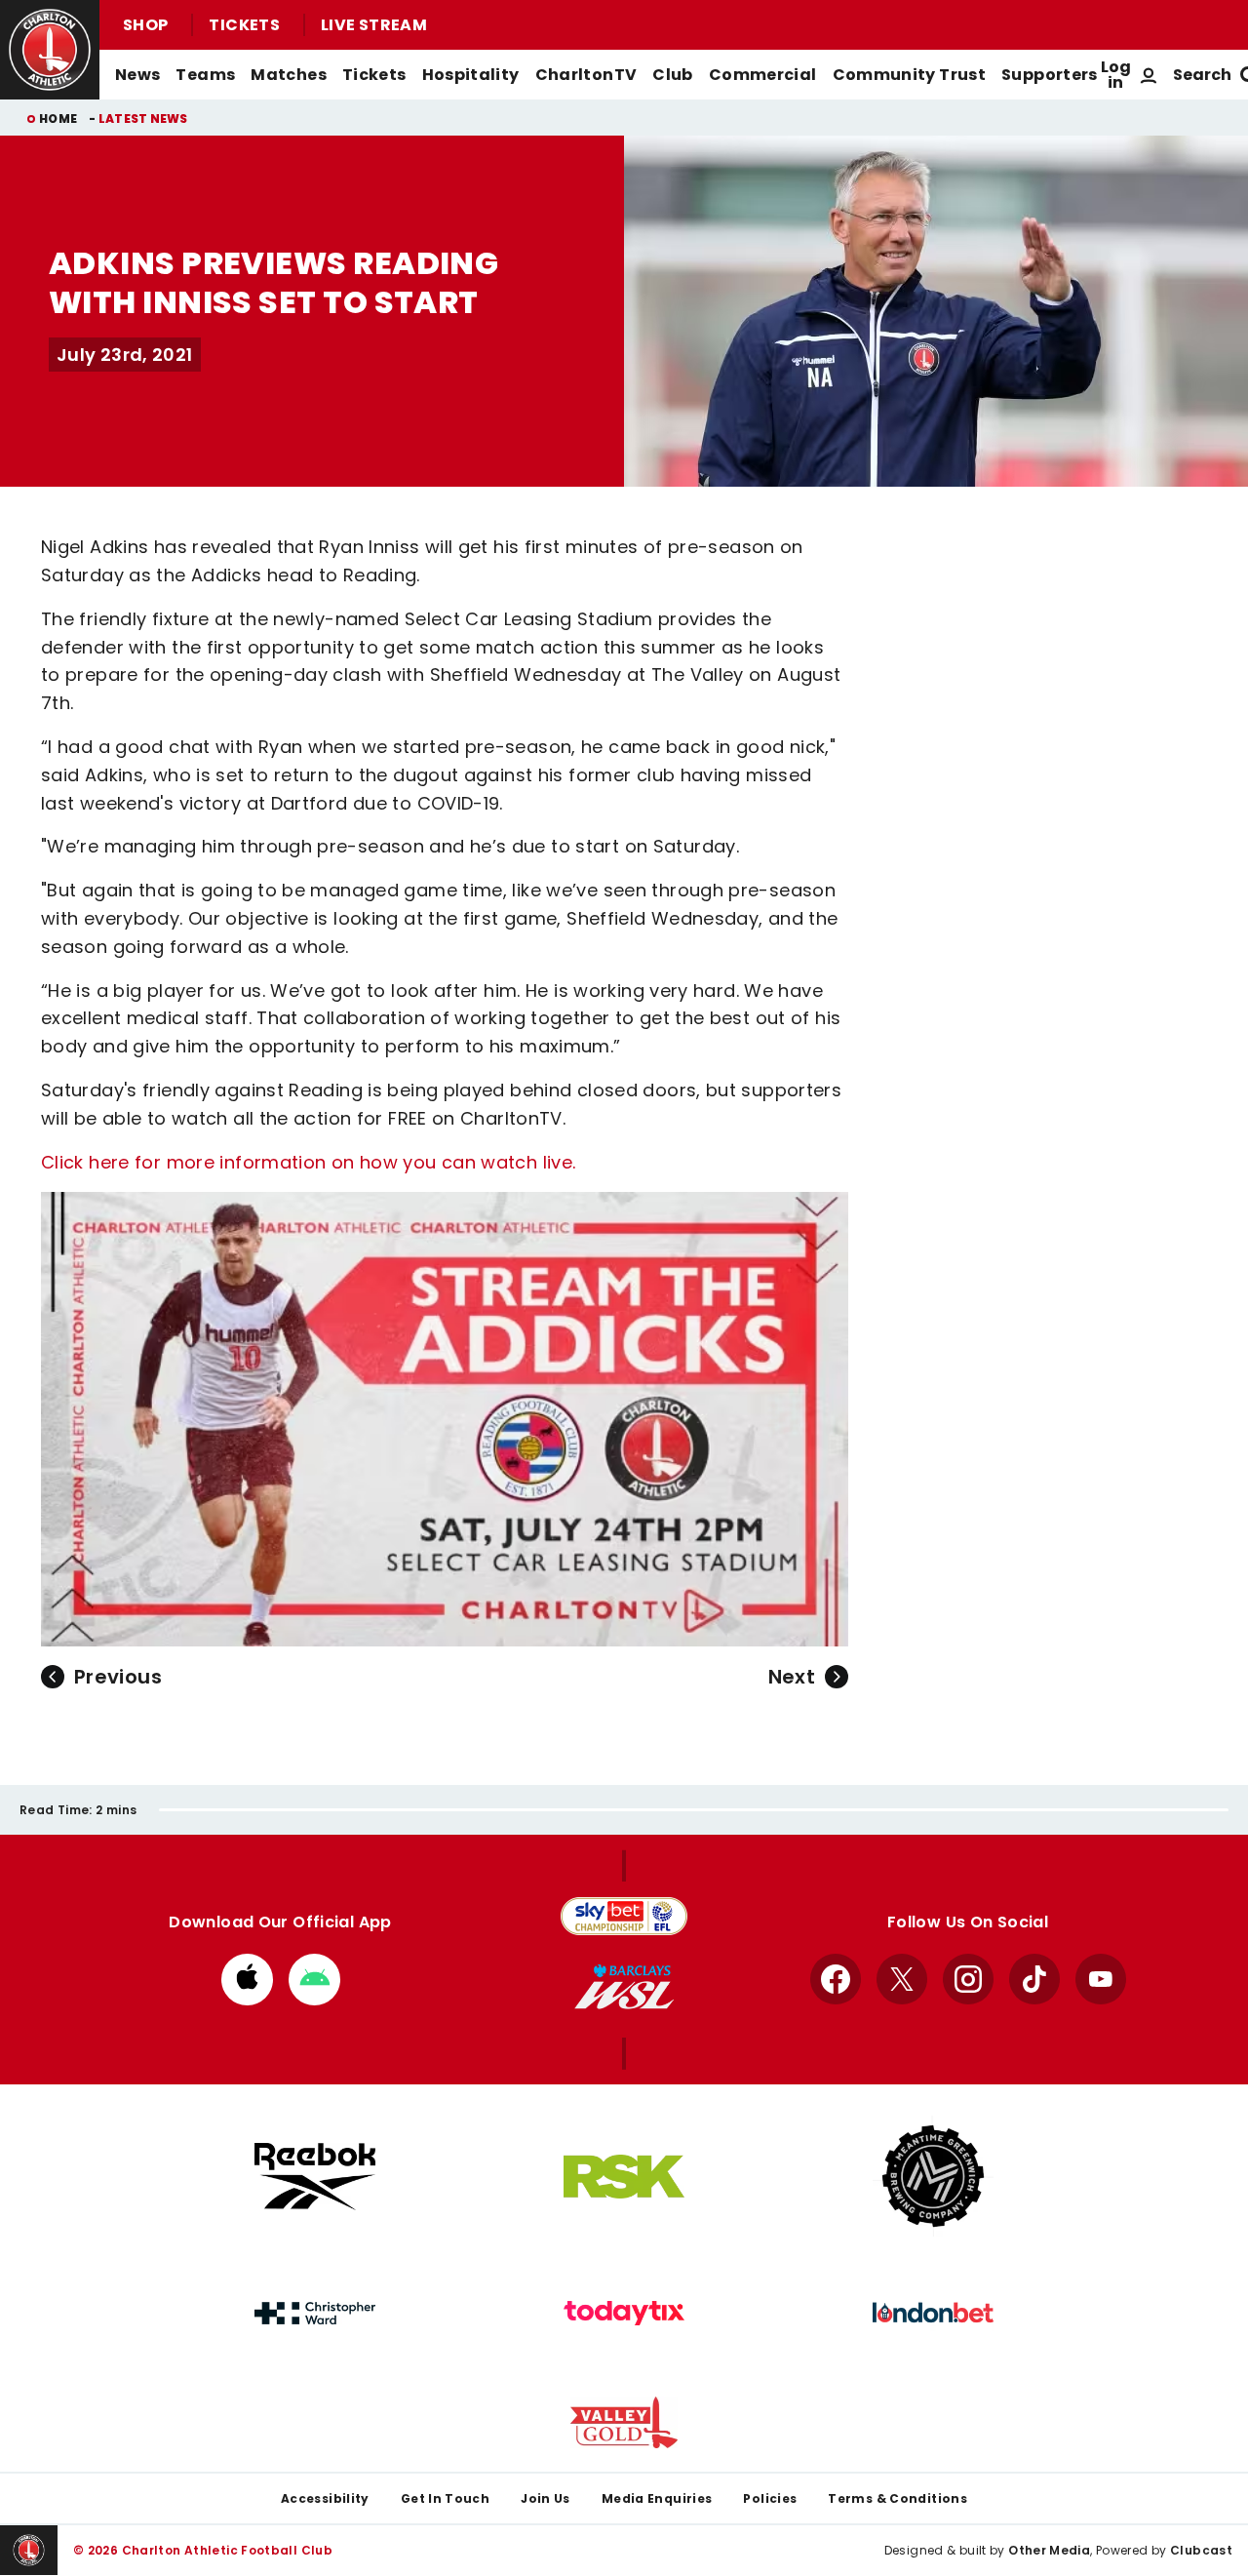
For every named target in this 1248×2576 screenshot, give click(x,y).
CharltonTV (586, 75)
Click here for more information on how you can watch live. (308, 1162)
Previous (118, 1677)
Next (792, 1677)
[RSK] (624, 2177)
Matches (289, 75)
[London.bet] (933, 2313)
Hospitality (471, 75)
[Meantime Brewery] (933, 2176)
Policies (770, 2498)
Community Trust (910, 75)
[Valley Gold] (624, 2422)
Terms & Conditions (897, 2498)
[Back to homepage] (50, 50)
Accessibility (325, 2498)
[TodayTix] (624, 2314)
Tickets (244, 25)
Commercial (763, 75)
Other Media (1049, 2550)
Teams (205, 75)
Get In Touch (445, 2498)
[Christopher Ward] (315, 2314)
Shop (145, 25)
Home (58, 119)
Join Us (546, 2498)
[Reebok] (315, 2177)
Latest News (143, 119)
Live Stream (374, 25)
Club (672, 75)
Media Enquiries (657, 2498)
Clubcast (1201, 2550)
